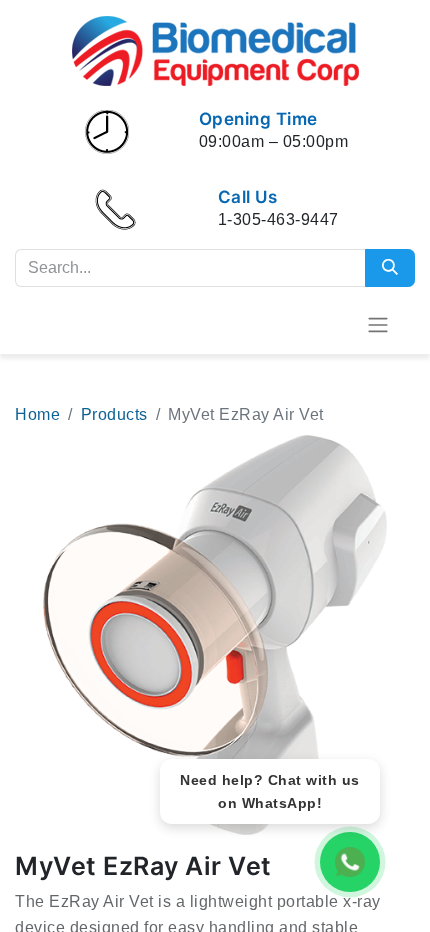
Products (114, 414)
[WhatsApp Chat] (350, 862)
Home (37, 414)
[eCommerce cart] (329, 324)
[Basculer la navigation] (378, 324)
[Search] (390, 268)
